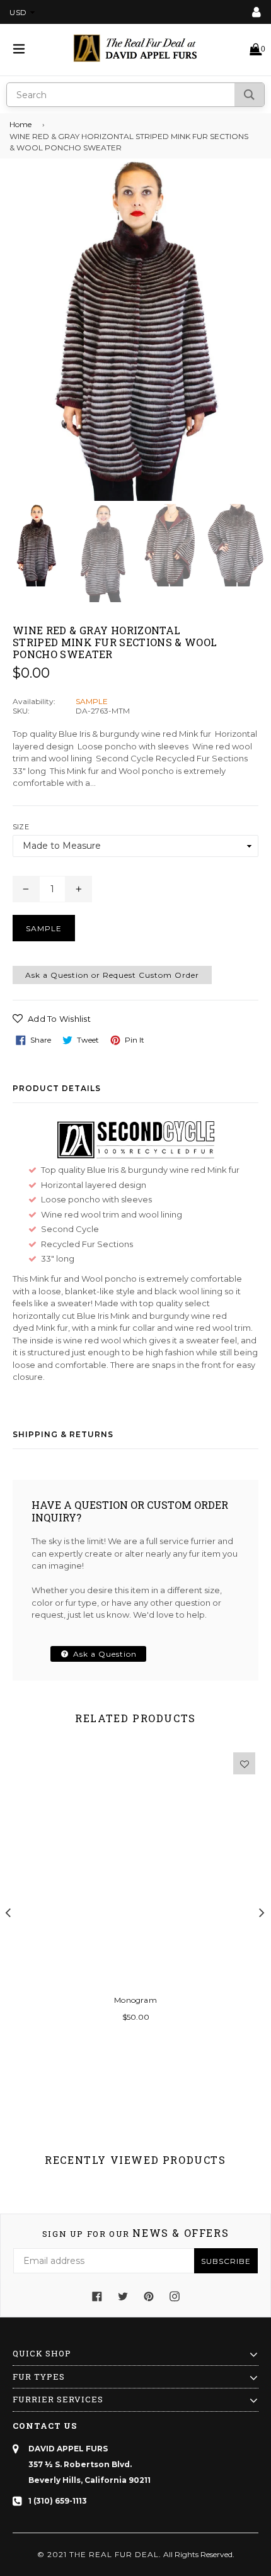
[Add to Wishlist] (244, 1763)
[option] (36, 545)
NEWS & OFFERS (135, 2233)
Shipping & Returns (63, 1434)
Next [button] (262, 1912)
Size (21, 827)
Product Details (57, 1088)
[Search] (249, 95)
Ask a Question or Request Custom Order (112, 975)
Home (20, 124)
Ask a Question (104, 1654)
